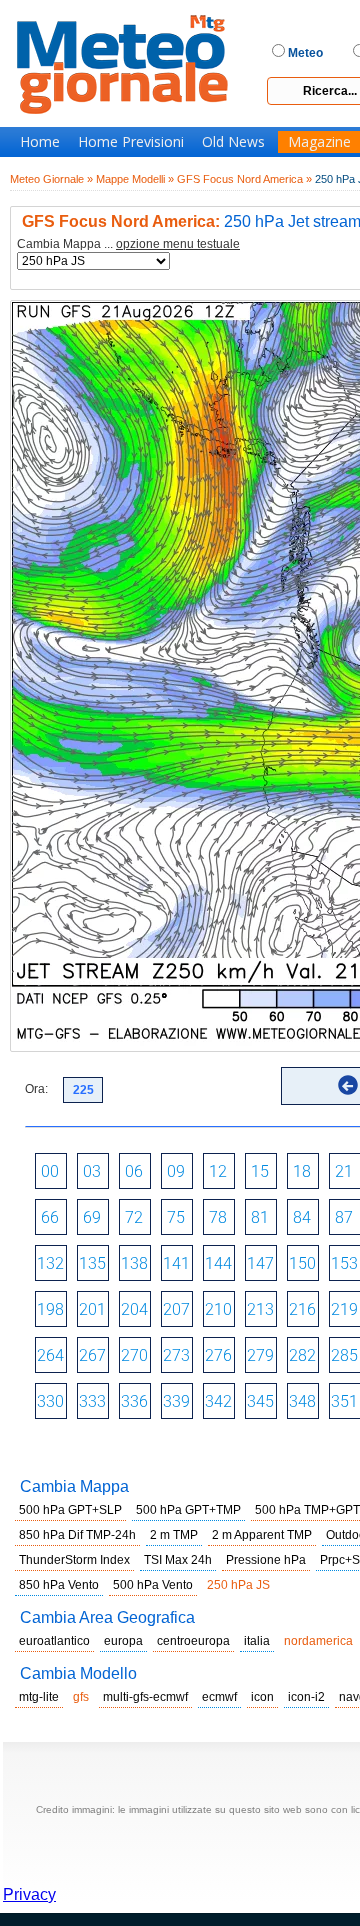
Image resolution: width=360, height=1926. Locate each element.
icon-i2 (306, 1697)
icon (262, 1697)
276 (218, 1355)
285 (344, 1355)
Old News (233, 142)
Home (40, 142)
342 (218, 1401)
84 (302, 1217)
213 (260, 1309)
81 (260, 1217)
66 (50, 1217)
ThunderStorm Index (74, 1560)
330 (50, 1401)
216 (302, 1309)
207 (176, 1309)
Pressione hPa (266, 1560)
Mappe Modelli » (135, 179)
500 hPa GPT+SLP (70, 1510)
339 (176, 1401)
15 (260, 1171)
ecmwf (219, 1697)
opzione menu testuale (178, 244)
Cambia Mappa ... (128, 244)
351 (344, 1401)
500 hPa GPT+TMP (188, 1510)
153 (344, 1263)
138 (134, 1263)
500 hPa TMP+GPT (307, 1510)
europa (123, 1641)
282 (302, 1355)
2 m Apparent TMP (262, 1535)
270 (134, 1355)
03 (92, 1171)
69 (92, 1217)
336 (134, 1401)
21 (344, 1171)
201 (92, 1309)
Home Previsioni (131, 142)
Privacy (29, 1894)
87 (344, 1217)
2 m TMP (174, 1535)
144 (218, 1263)
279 (260, 1355)
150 (302, 1263)
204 (134, 1309)
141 (176, 1263)
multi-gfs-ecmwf (145, 1697)
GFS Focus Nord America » (244, 179)
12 (218, 1171)
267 (92, 1355)
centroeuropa (193, 1641)
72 (134, 1217)
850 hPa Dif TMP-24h (77, 1535)
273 (176, 1355)
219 (344, 1309)
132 (50, 1263)
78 (218, 1217)
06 (134, 1171)
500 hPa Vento (153, 1585)
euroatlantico (54, 1641)
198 (50, 1309)
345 (260, 1401)
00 (50, 1171)
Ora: (36, 1089)
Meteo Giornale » (51, 179)
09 (176, 1171)
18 (302, 1171)
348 (302, 1401)
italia (257, 1641)
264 (50, 1355)
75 (176, 1217)
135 (92, 1263)
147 (260, 1263)
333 (92, 1401)
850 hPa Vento (59, 1585)
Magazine (319, 142)
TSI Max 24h (178, 1560)
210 (218, 1309)
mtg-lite (39, 1697)
